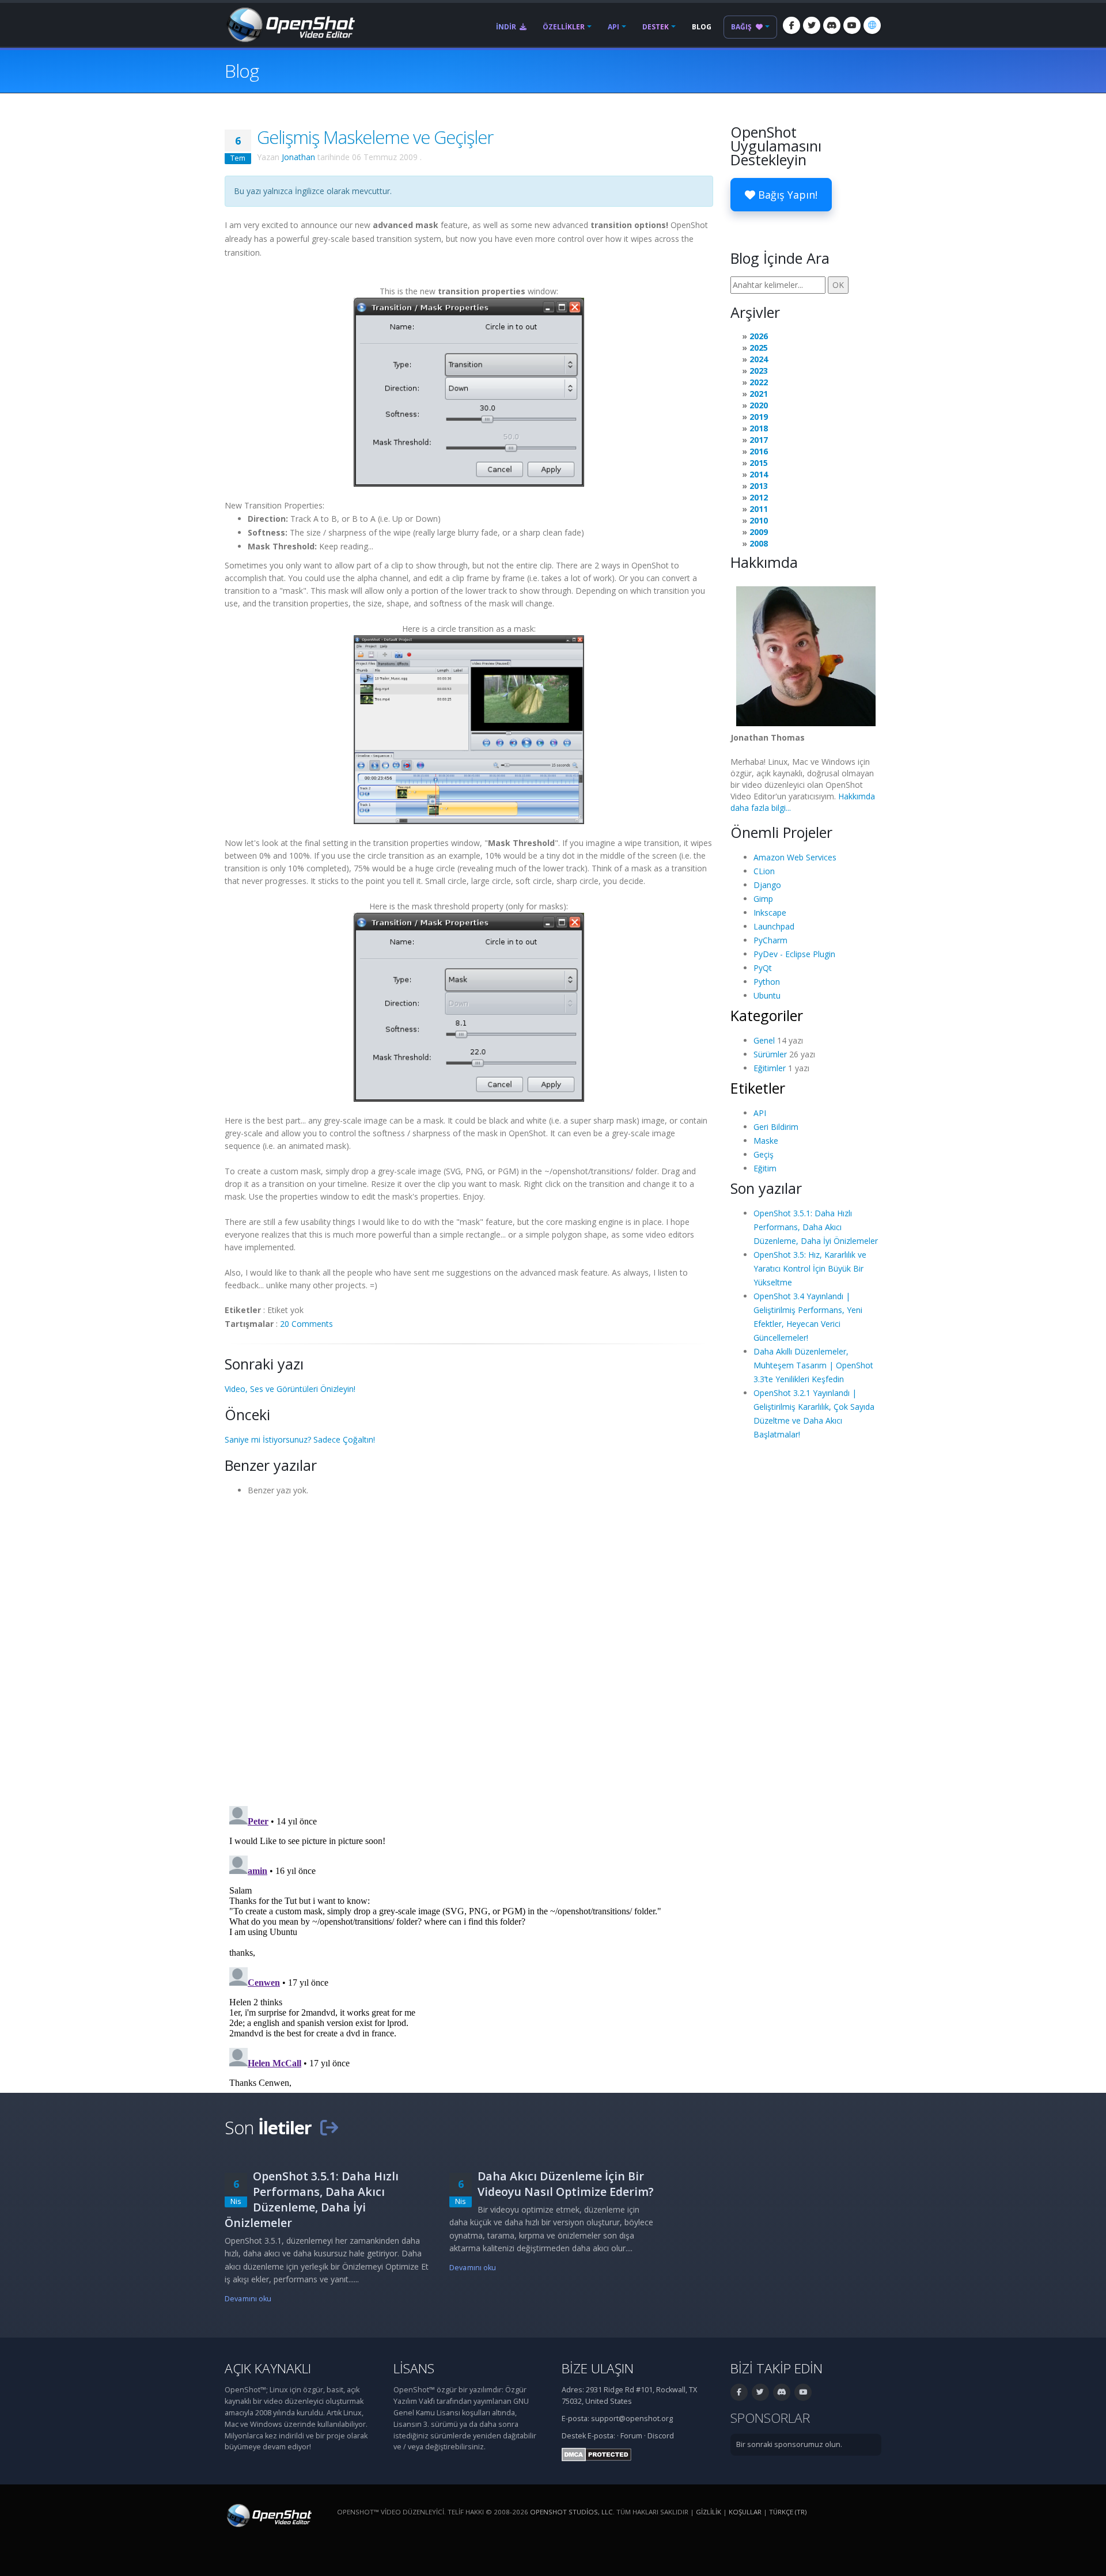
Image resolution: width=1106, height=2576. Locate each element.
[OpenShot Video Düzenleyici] (268, 2515)
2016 (759, 451)
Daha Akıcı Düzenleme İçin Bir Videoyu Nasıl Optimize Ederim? (566, 2184)
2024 (759, 359)
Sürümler (770, 1054)
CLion (764, 871)
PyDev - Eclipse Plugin (794, 954)
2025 (759, 348)
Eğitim (765, 1168)
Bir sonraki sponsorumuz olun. (789, 2444)
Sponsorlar (770, 2418)
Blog (702, 27)
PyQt (763, 968)
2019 (759, 417)
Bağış (742, 27)
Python (767, 982)
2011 (759, 509)
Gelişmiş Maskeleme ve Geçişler (375, 137)
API (613, 27)
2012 (759, 497)
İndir (507, 27)
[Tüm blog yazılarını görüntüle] (329, 2127)
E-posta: (601, 2436)
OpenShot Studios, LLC (571, 2512)
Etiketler (758, 1088)
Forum (631, 2436)
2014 (759, 474)
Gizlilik (709, 2512)
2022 (759, 382)
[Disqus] (469, 1647)
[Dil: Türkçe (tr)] (872, 25)
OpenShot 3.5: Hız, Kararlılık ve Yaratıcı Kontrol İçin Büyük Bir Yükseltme (810, 1268)
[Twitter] (812, 25)
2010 (759, 520)
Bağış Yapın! (786, 195)
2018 (759, 428)
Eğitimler (770, 1068)
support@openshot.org (632, 2418)
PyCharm (770, 940)
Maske (766, 1141)
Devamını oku (248, 2299)
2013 (759, 486)
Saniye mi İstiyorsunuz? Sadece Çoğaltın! (300, 1439)
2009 (759, 532)
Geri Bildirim (776, 1127)
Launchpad (774, 926)
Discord (661, 2436)
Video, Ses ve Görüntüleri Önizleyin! (290, 1389)
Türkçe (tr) (788, 2512)
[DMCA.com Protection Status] (596, 2454)
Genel (764, 1040)
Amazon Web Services (795, 857)
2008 (759, 543)
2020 (759, 405)
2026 (759, 336)
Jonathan (298, 157)
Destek (656, 27)
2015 (759, 463)
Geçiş (764, 1154)
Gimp (763, 899)
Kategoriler (767, 1015)
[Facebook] (791, 25)
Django (767, 885)
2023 (759, 371)
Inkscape (770, 913)
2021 (759, 394)
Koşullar (745, 2512)
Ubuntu (767, 995)
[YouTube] (852, 25)
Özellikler (564, 27)
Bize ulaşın (598, 2368)
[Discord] (832, 25)
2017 (759, 440)
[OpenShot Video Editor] (290, 24)
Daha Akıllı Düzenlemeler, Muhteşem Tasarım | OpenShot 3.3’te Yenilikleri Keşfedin (813, 1365)
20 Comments (306, 1324)
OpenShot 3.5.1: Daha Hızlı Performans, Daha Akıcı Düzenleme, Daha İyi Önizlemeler (816, 1227)
